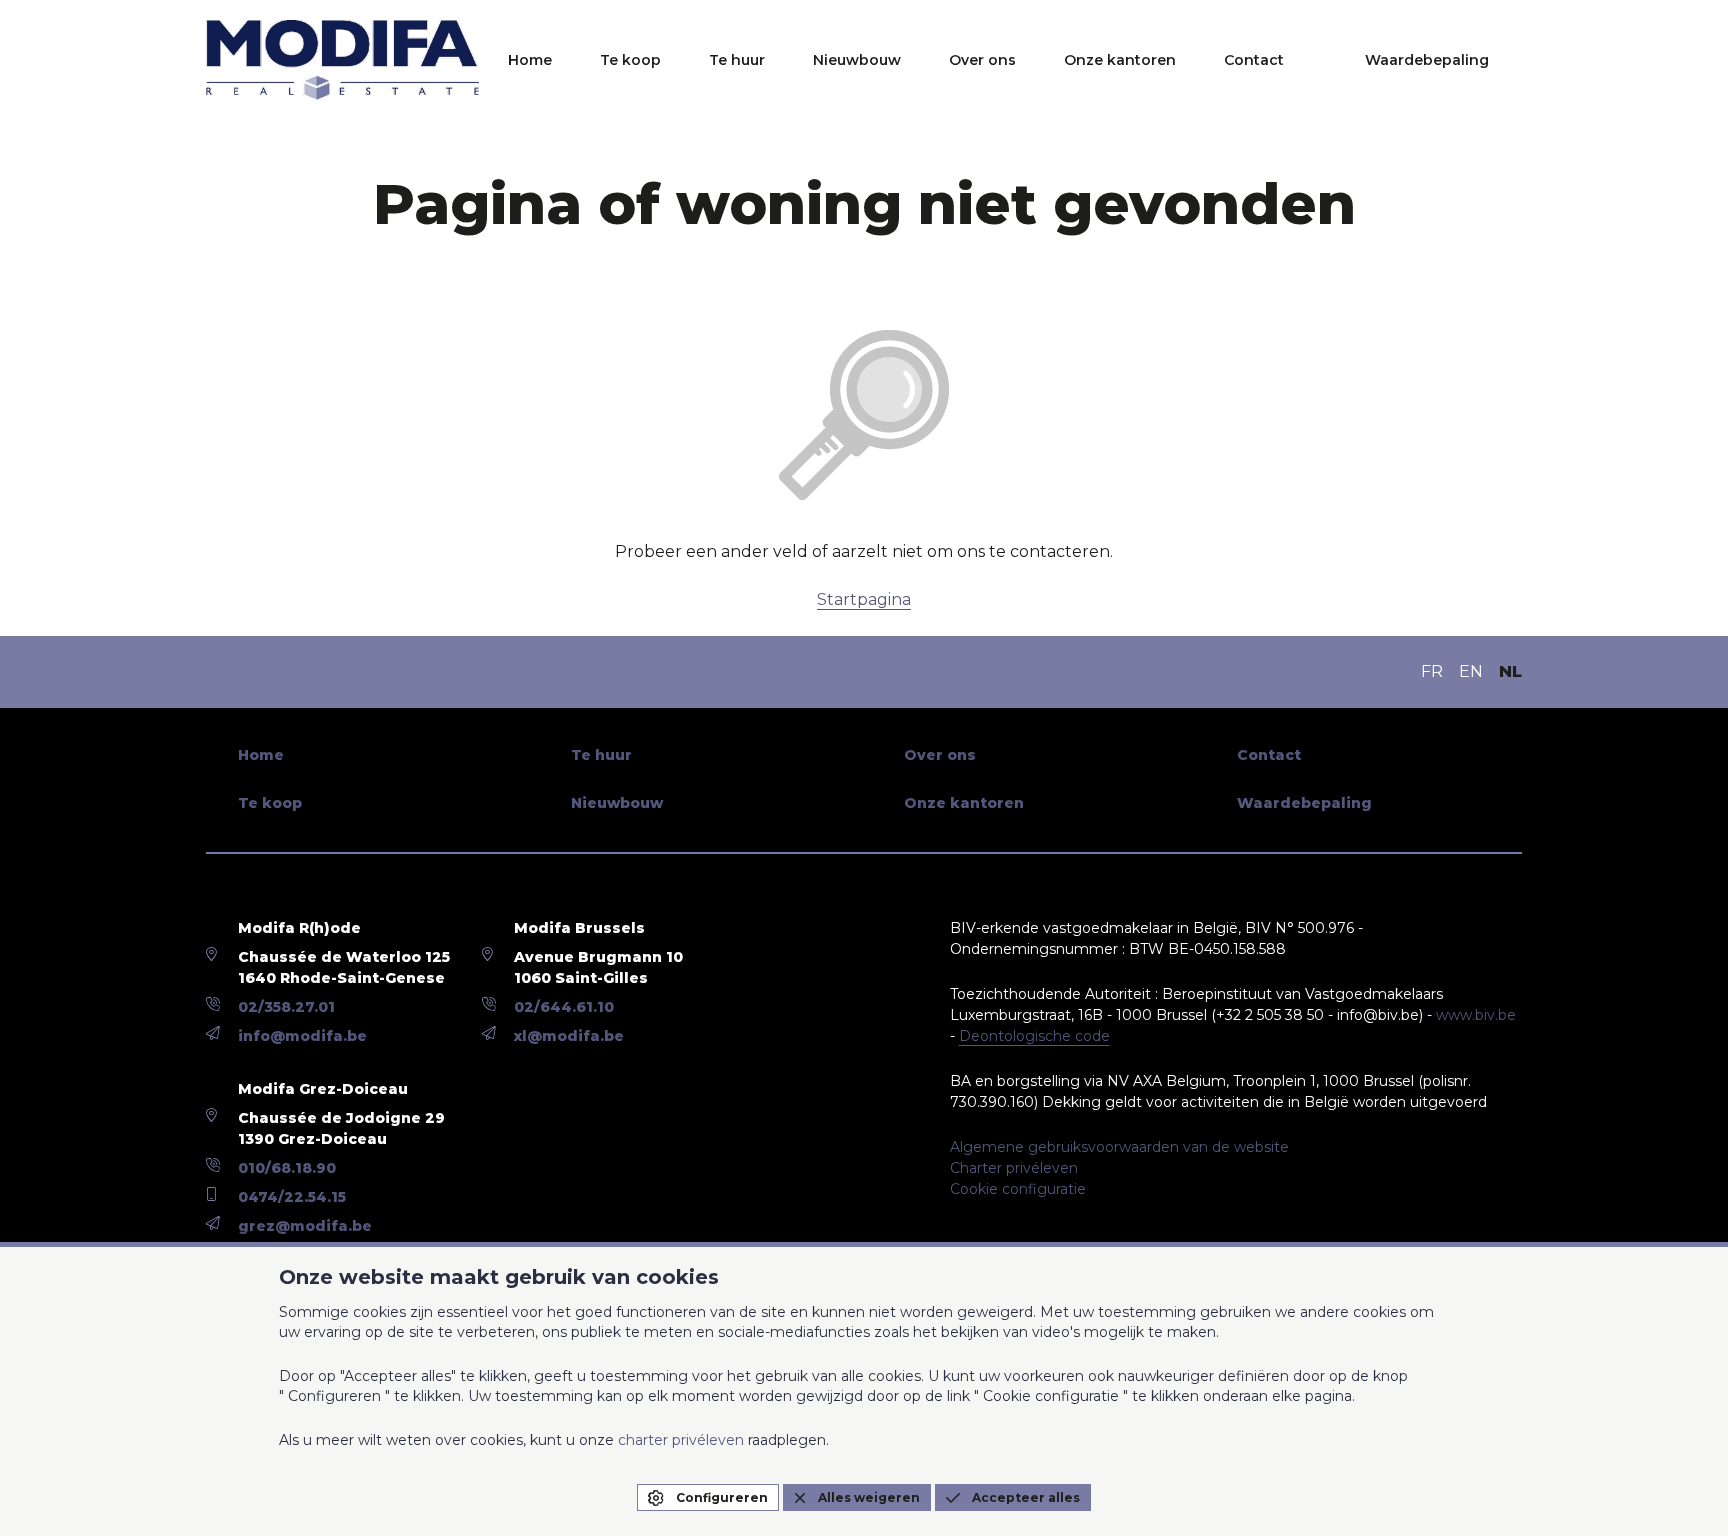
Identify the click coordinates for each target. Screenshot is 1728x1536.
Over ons (982, 60)
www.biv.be (1476, 1015)
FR (1432, 671)
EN (1471, 671)
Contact (1254, 60)
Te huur (737, 60)
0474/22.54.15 (292, 1197)
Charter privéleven (1014, 1168)
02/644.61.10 (564, 1007)
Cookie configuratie (1018, 1189)
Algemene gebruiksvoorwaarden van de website (1119, 1147)
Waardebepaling (1427, 60)
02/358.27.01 (286, 1007)
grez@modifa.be (305, 1226)
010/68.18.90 (287, 1168)
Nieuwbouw (857, 60)
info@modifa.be (302, 1036)
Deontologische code (1034, 1036)
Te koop (630, 60)
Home (530, 60)
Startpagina (864, 599)
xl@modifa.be (569, 1036)
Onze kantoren (1120, 60)
